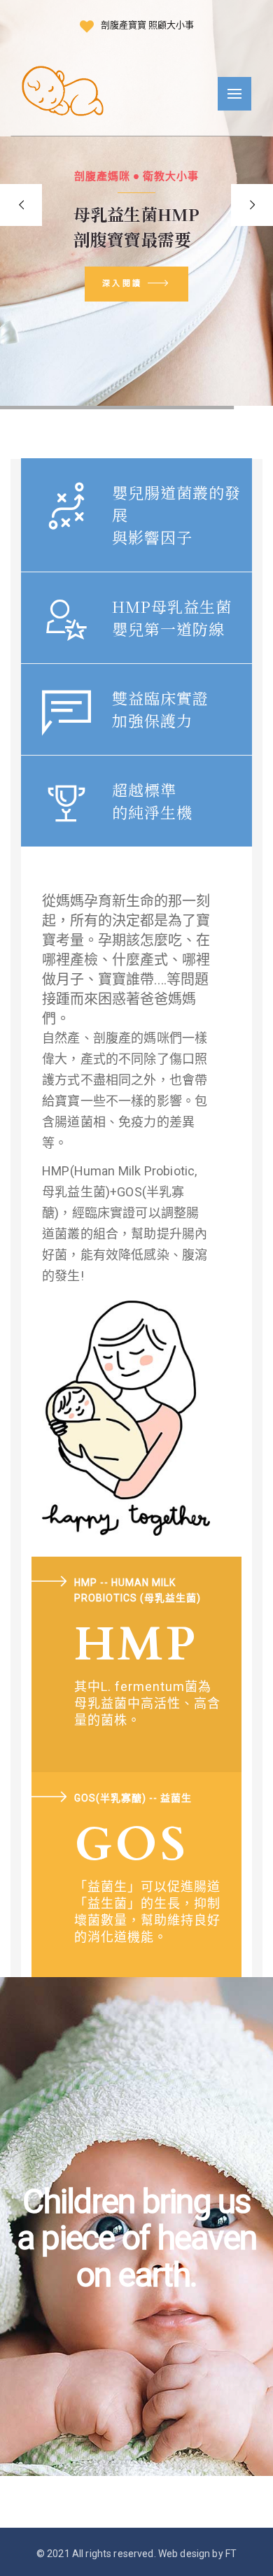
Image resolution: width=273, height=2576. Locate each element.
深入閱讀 (122, 283)
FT (231, 2554)
